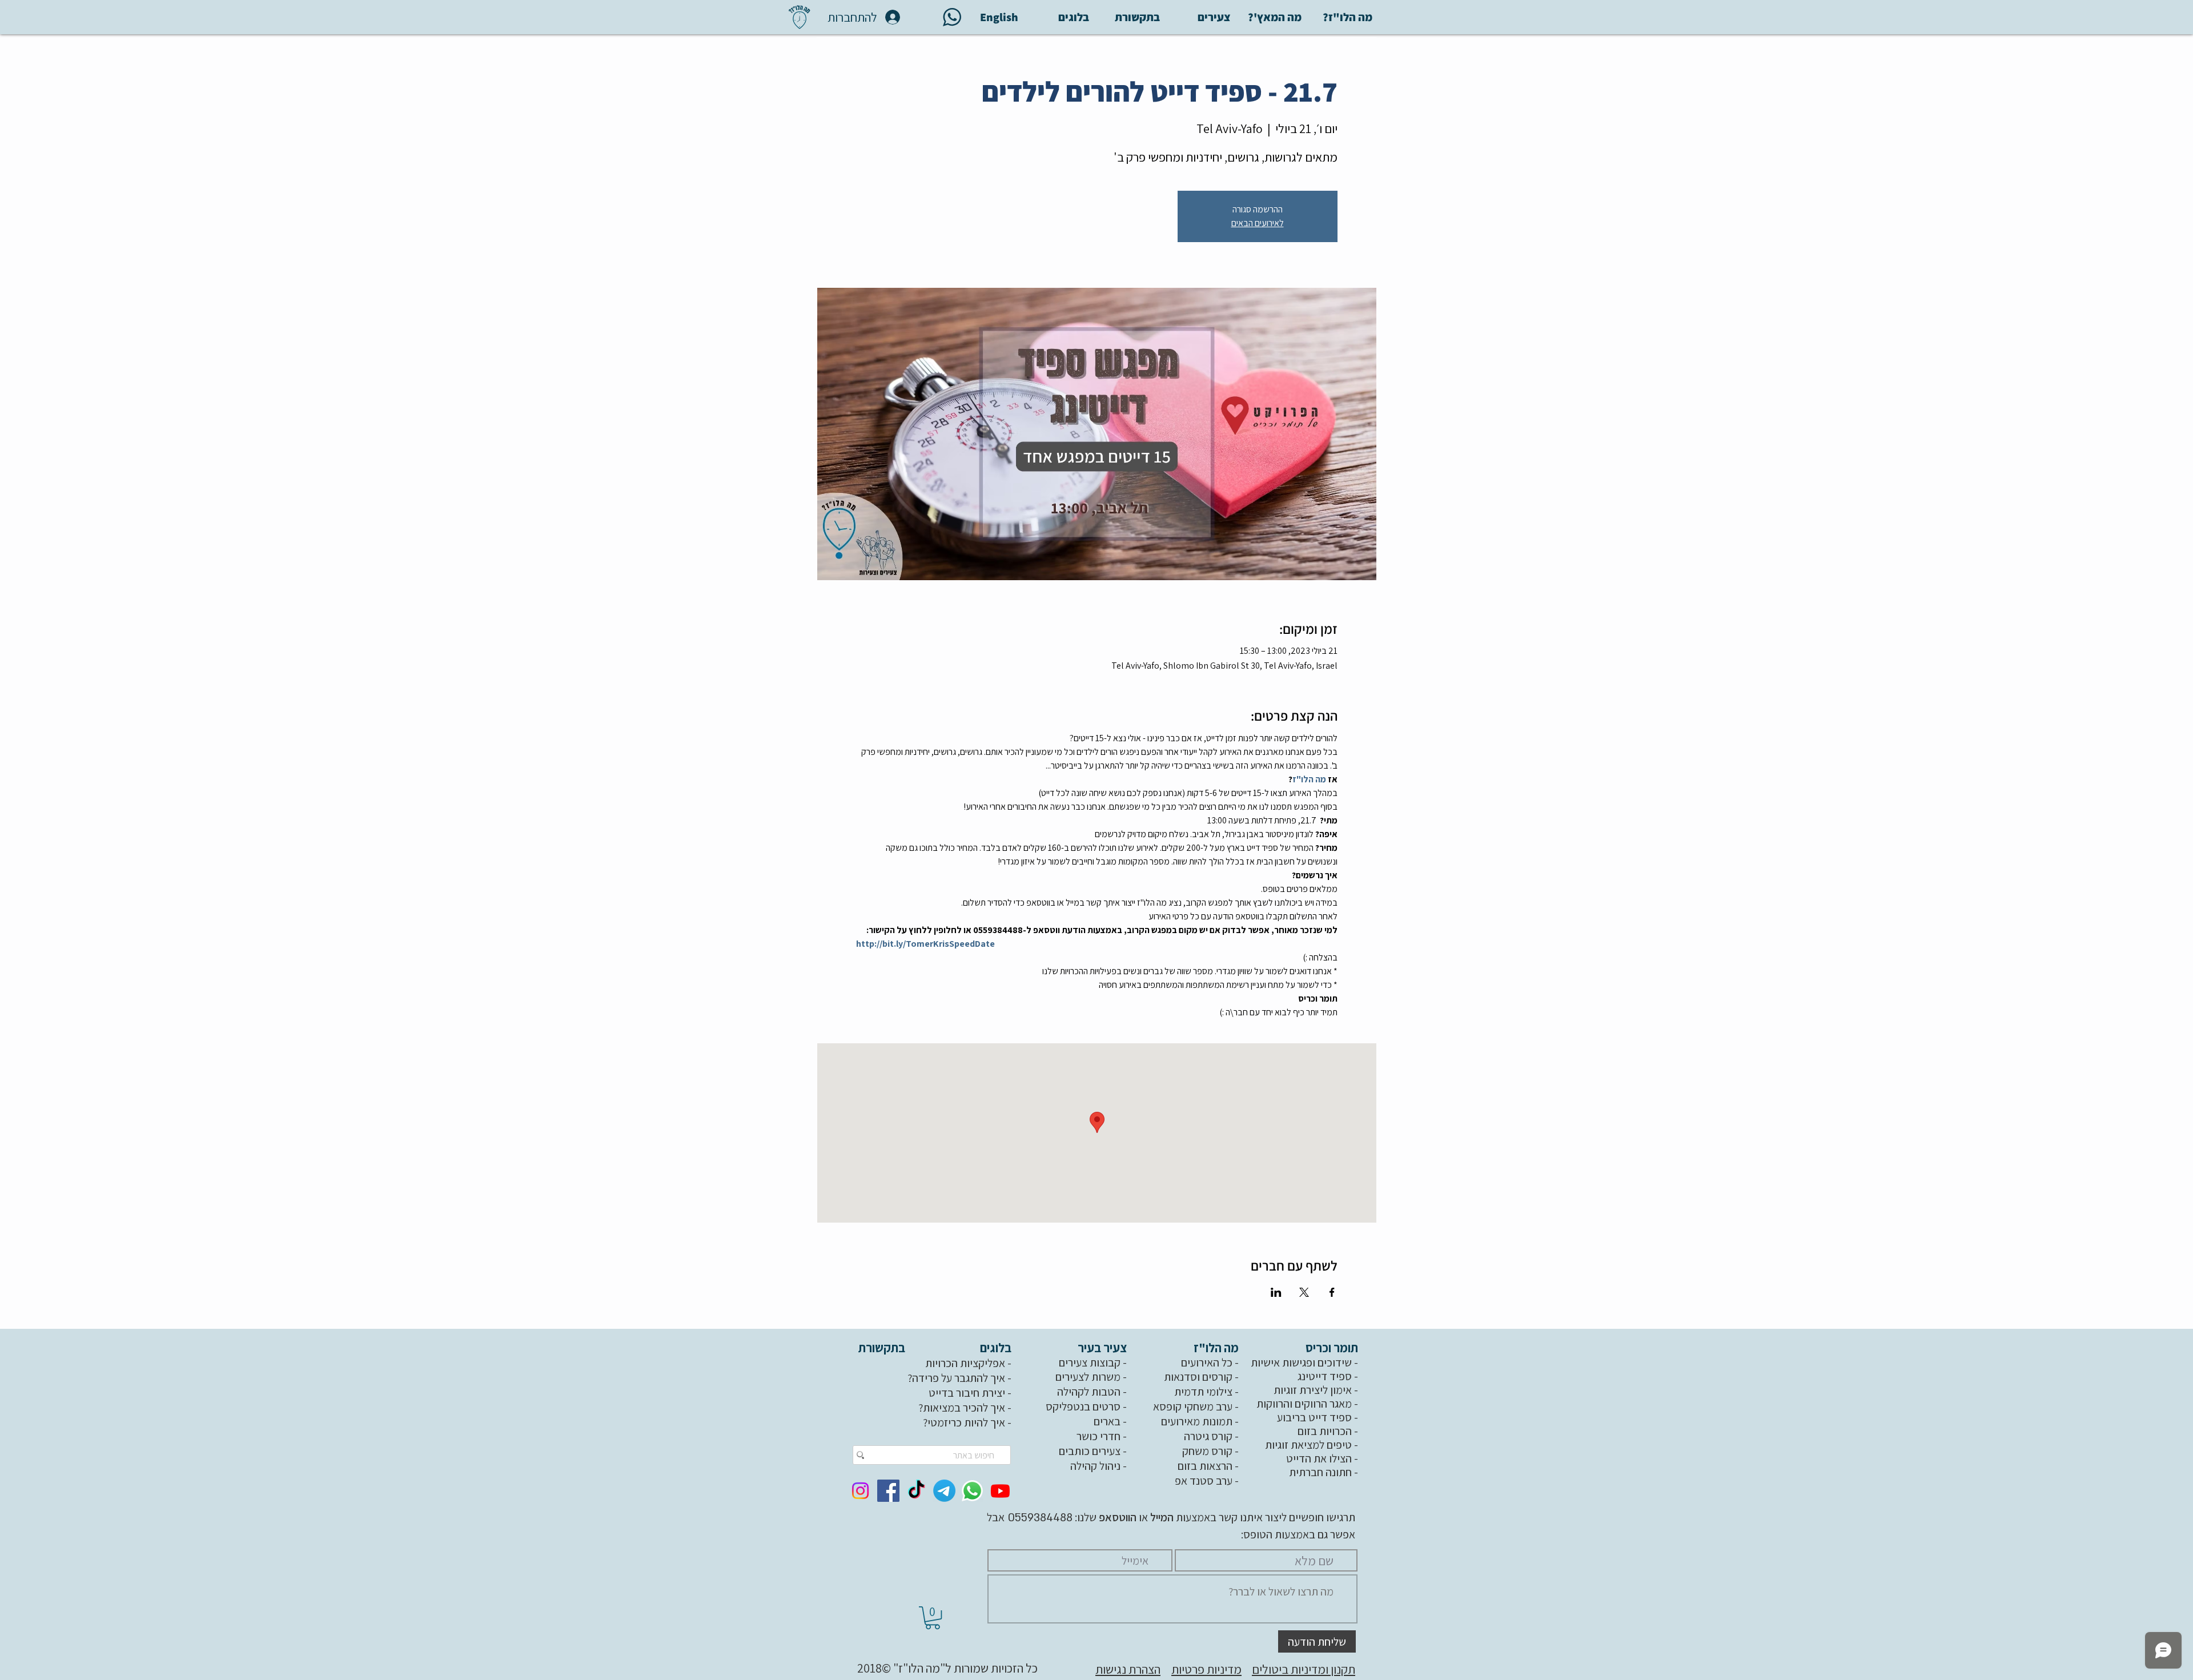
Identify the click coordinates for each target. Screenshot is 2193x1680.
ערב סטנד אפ (1204, 1481)
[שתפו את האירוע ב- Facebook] (1332, 1292)
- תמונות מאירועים (1201, 1421)
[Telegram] (944, 1491)
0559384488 (1039, 1518)
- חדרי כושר (1103, 1436)
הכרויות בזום (1325, 1431)
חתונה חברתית (1320, 1472)
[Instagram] (860, 1491)
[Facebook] (888, 1491)
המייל (1161, 1517)
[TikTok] (916, 1491)
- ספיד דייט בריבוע (1319, 1417)
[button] (933, 1618)
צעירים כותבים (1090, 1451)
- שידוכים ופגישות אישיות (1306, 1363)
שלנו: (1104, 1517)
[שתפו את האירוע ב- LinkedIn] (1276, 1292)
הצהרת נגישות (1128, 1669)
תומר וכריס (1333, 1348)
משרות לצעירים (1088, 1377)
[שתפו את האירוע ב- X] (1304, 1292)
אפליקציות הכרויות (965, 1363)
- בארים (1111, 1421)
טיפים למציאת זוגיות (1308, 1445)
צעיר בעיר (1103, 1348)
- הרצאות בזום (1209, 1466)
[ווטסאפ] (972, 1491)
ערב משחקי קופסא (1193, 1406)
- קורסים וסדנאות (1202, 1377)
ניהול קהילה (1095, 1466)
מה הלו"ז (1217, 1348)
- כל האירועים (1211, 1363)
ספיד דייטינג (1325, 1376)
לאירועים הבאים (1258, 223)
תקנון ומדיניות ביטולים (1304, 1669)
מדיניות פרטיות (1206, 1669)
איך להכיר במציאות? (962, 1408)
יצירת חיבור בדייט (967, 1393)
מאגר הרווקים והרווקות (1304, 1404)
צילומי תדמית (1203, 1392)
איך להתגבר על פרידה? (956, 1378)
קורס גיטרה (1208, 1436)
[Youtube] (1000, 1491)
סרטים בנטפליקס (1083, 1406)
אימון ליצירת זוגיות (1313, 1390)
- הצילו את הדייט (1323, 1458)
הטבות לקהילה (1089, 1392)
